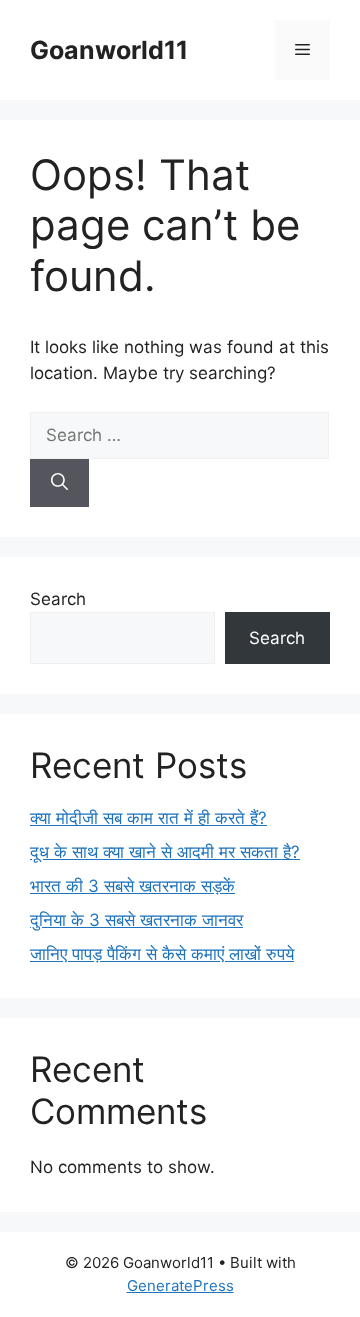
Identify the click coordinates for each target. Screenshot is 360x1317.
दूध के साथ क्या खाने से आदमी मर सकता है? (165, 852)
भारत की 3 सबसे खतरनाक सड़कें (132, 886)
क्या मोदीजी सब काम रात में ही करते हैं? (148, 818)
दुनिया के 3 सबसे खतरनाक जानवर (136, 920)
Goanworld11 (109, 50)
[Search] (59, 483)
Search (58, 599)
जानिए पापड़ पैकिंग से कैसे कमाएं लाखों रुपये (162, 954)
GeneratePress (180, 1285)
